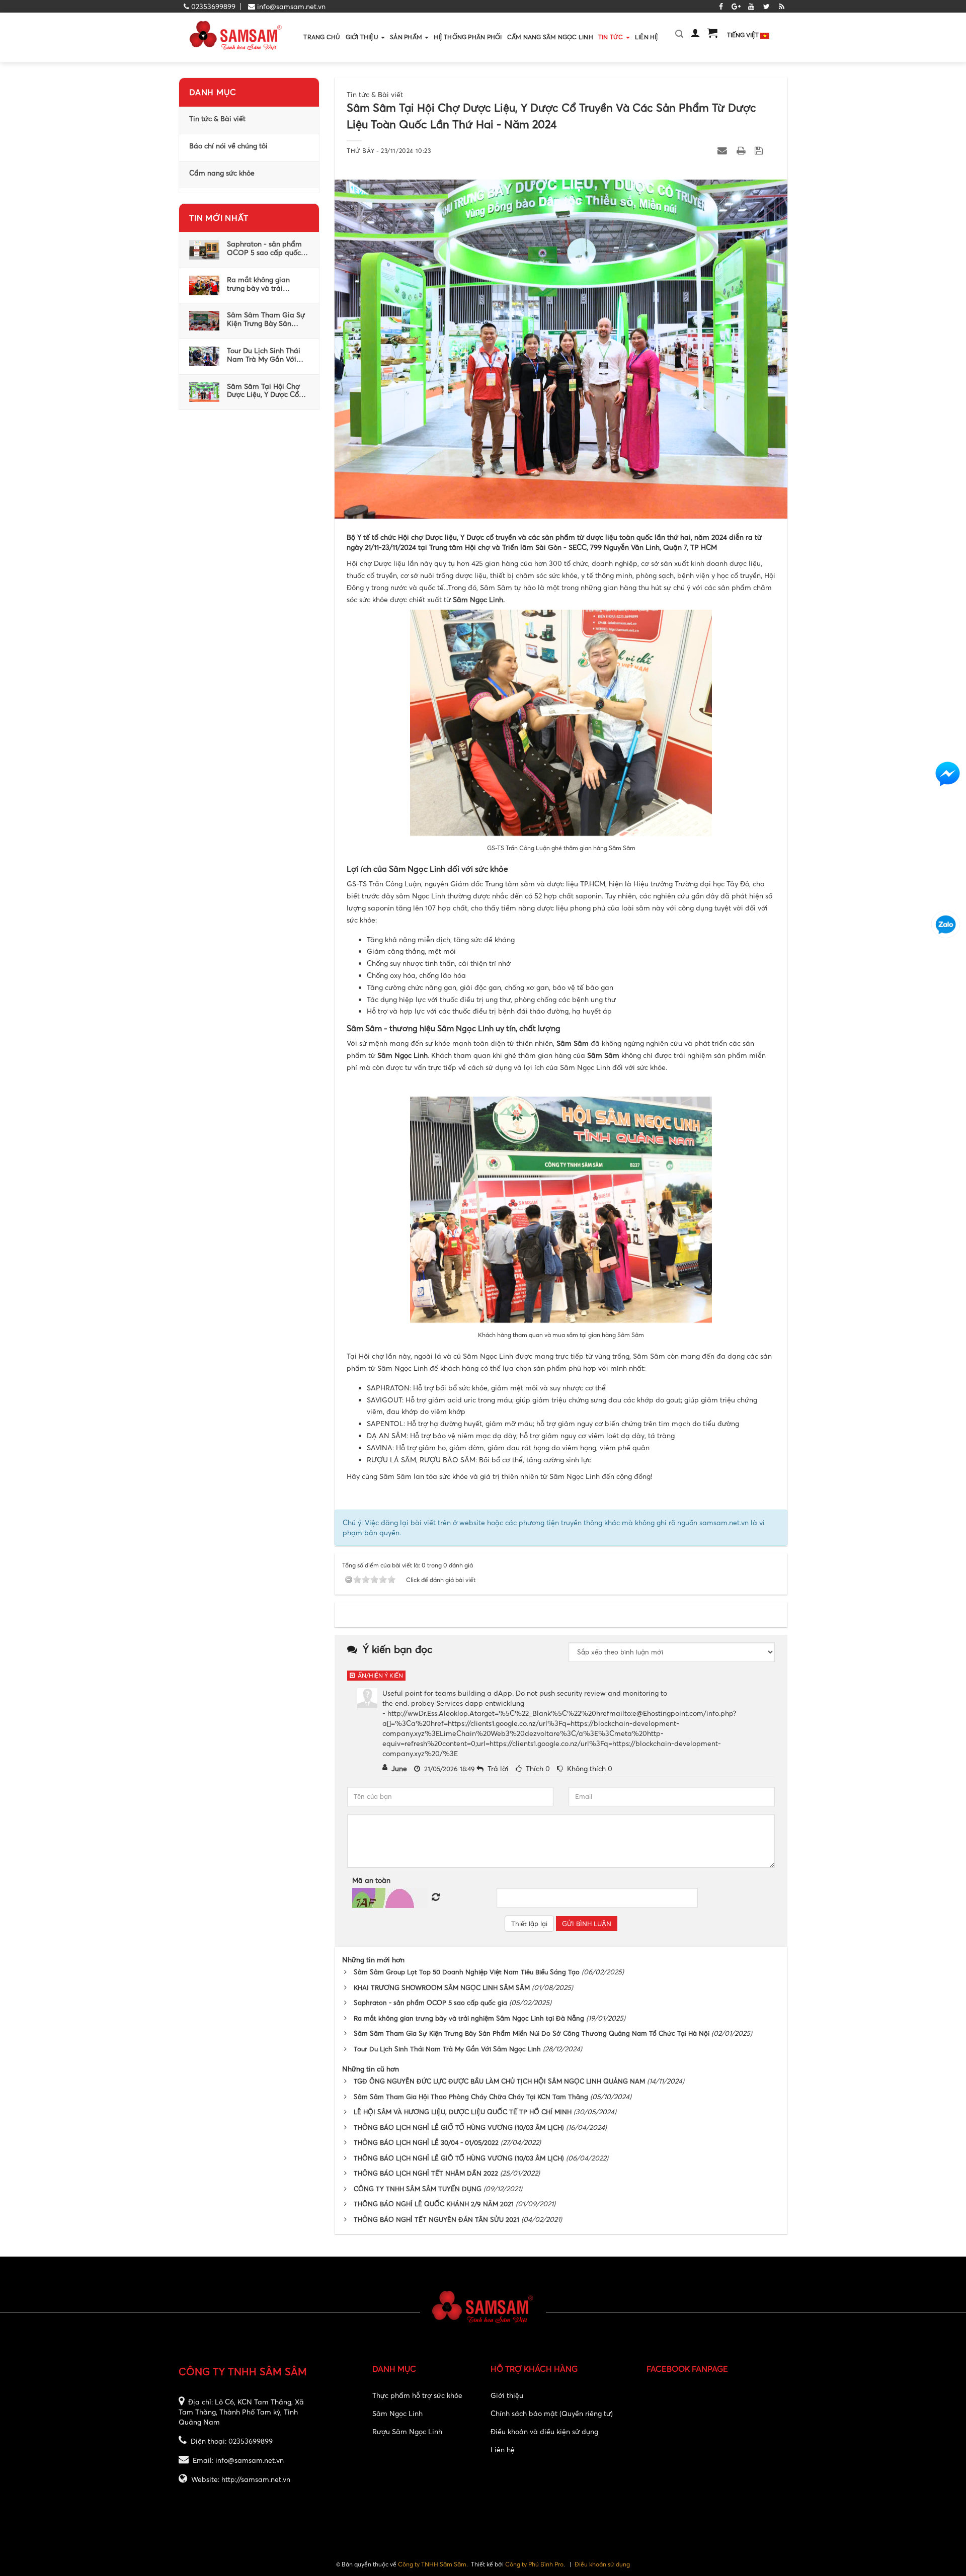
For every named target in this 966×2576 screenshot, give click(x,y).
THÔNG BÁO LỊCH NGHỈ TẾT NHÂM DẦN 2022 (426, 2173)
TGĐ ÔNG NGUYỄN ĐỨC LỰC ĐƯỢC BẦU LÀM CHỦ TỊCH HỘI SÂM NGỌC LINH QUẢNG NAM (499, 2081)
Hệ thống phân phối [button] (468, 37)
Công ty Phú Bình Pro (534, 2564)
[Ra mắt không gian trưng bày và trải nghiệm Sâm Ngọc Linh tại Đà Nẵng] (204, 284)
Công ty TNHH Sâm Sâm (432, 2564)
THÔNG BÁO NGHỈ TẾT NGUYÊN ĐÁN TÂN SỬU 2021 (436, 2219)
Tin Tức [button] (612, 37)
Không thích (586, 1768)
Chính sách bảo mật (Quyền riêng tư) (552, 2413)
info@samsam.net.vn (291, 6)
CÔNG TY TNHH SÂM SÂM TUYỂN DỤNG (418, 2189)
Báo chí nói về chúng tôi (228, 146)
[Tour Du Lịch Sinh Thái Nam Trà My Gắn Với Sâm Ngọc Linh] (204, 355)
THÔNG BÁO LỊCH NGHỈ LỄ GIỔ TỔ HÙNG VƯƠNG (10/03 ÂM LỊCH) (459, 2127)
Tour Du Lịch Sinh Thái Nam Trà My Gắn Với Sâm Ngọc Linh (264, 355)
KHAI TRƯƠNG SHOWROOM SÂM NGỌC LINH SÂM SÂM (442, 1987)
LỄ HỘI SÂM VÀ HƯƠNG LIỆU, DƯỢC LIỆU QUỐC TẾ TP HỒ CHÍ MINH (463, 2112)
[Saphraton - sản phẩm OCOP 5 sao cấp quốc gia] (204, 249)
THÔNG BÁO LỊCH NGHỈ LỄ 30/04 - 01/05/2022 (426, 2142)
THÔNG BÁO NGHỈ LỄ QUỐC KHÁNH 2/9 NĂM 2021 (434, 2204)
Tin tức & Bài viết (217, 119)
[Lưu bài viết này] (760, 150)
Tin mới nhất (219, 218)
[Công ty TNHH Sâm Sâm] (236, 36)
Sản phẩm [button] (407, 37)
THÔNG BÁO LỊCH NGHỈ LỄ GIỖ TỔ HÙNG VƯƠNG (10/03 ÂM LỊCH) (459, 2158)
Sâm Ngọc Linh (397, 2413)
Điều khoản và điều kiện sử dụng (544, 2431)
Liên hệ (503, 2449)
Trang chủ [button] (322, 37)
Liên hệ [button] (647, 37)
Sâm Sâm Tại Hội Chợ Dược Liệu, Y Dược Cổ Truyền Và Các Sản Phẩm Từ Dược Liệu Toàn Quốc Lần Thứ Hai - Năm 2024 (266, 391)
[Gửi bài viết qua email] (723, 150)
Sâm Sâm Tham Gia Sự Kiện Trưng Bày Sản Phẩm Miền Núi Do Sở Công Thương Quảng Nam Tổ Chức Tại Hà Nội (266, 319)
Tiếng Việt (744, 35)
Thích (535, 1768)
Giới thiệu (507, 2395)
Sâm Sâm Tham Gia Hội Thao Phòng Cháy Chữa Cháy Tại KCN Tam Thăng (471, 2097)
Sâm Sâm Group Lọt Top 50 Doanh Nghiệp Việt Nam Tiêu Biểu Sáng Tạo (467, 1972)
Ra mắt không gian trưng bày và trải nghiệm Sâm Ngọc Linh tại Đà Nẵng (265, 284)
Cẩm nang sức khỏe (222, 173)
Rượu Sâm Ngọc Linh (407, 2431)
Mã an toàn (371, 1880)
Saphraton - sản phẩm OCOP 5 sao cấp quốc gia (264, 248)
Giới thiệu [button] (363, 37)
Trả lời (498, 1768)
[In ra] (742, 150)
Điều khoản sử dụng (602, 2564)
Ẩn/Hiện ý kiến (379, 1675)
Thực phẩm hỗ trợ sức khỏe (417, 2395)
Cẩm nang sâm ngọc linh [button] (550, 37)
